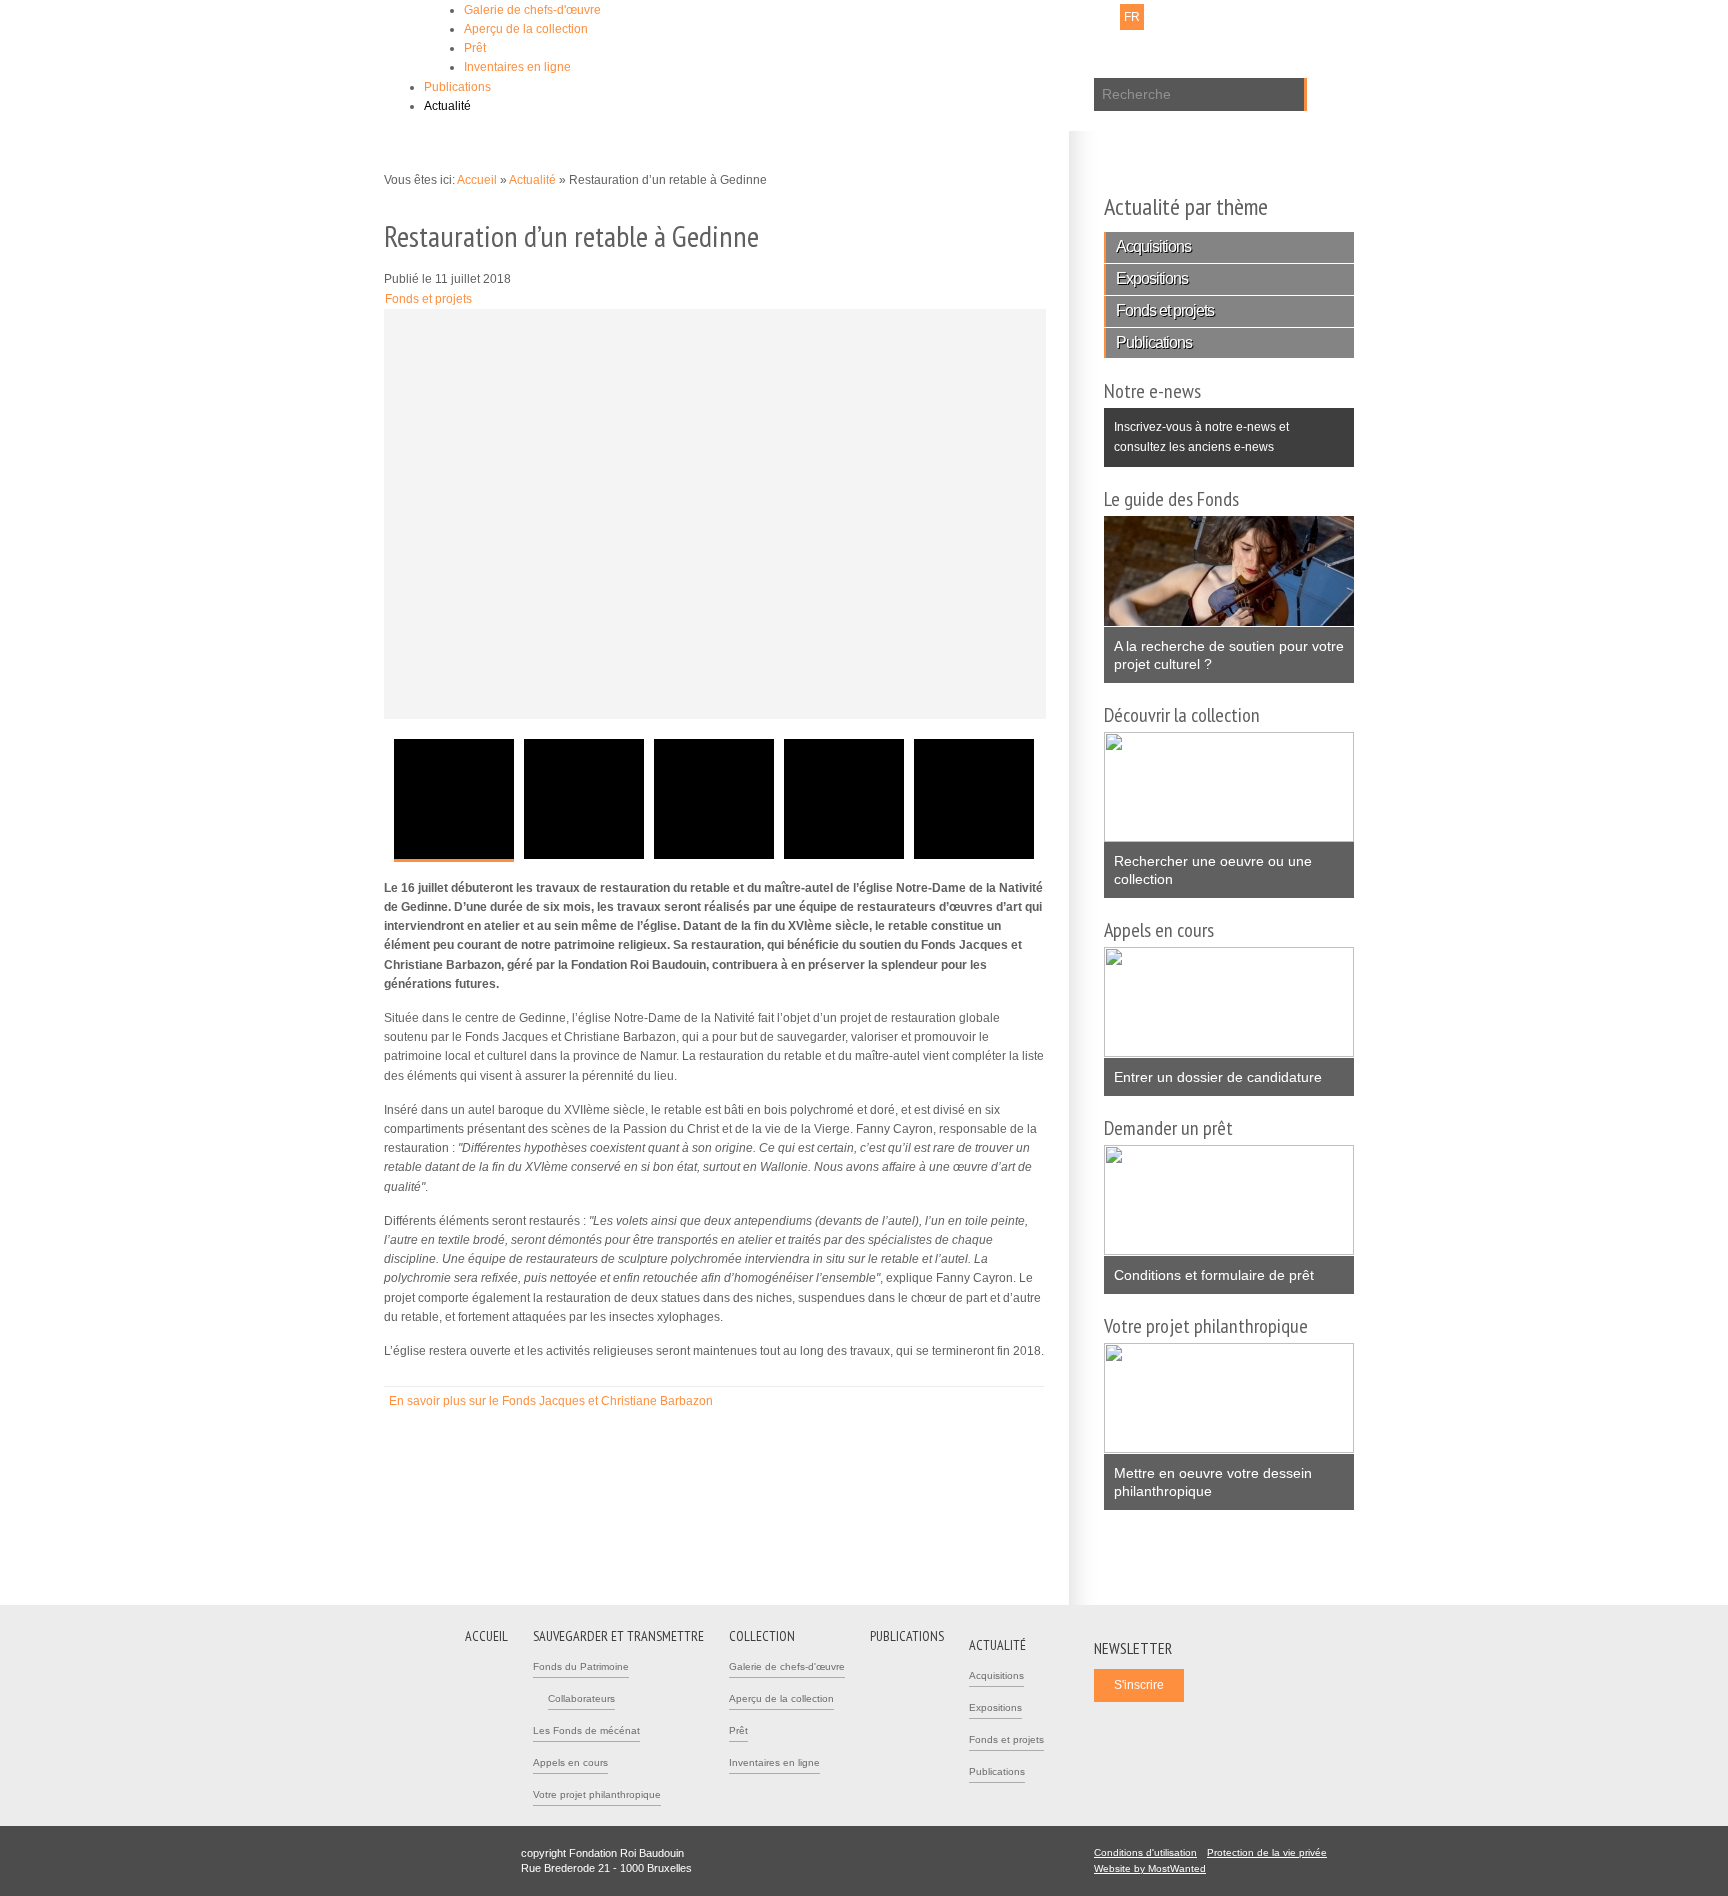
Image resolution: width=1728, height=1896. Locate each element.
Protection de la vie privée (1267, 1852)
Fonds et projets (428, 299)
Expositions (1152, 278)
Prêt (475, 48)
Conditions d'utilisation (1145, 1852)
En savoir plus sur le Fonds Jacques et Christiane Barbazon (558, 1401)
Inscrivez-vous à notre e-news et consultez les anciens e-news (1196, 430)
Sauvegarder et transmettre (618, 1636)
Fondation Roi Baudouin (673, 47)
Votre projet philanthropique (597, 1794)
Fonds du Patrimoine (581, 1666)
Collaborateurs (581, 1698)
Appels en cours (570, 1762)
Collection (762, 1636)
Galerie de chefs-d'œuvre (532, 10)
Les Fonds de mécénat (586, 1730)
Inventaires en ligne (517, 67)
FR (1132, 17)
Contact (975, 17)
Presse (1026, 17)
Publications (457, 87)
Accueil (477, 180)
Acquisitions (1153, 246)
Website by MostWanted (1156, 1868)
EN (1158, 17)
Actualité (447, 106)
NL (1106, 17)
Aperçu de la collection (526, 29)
